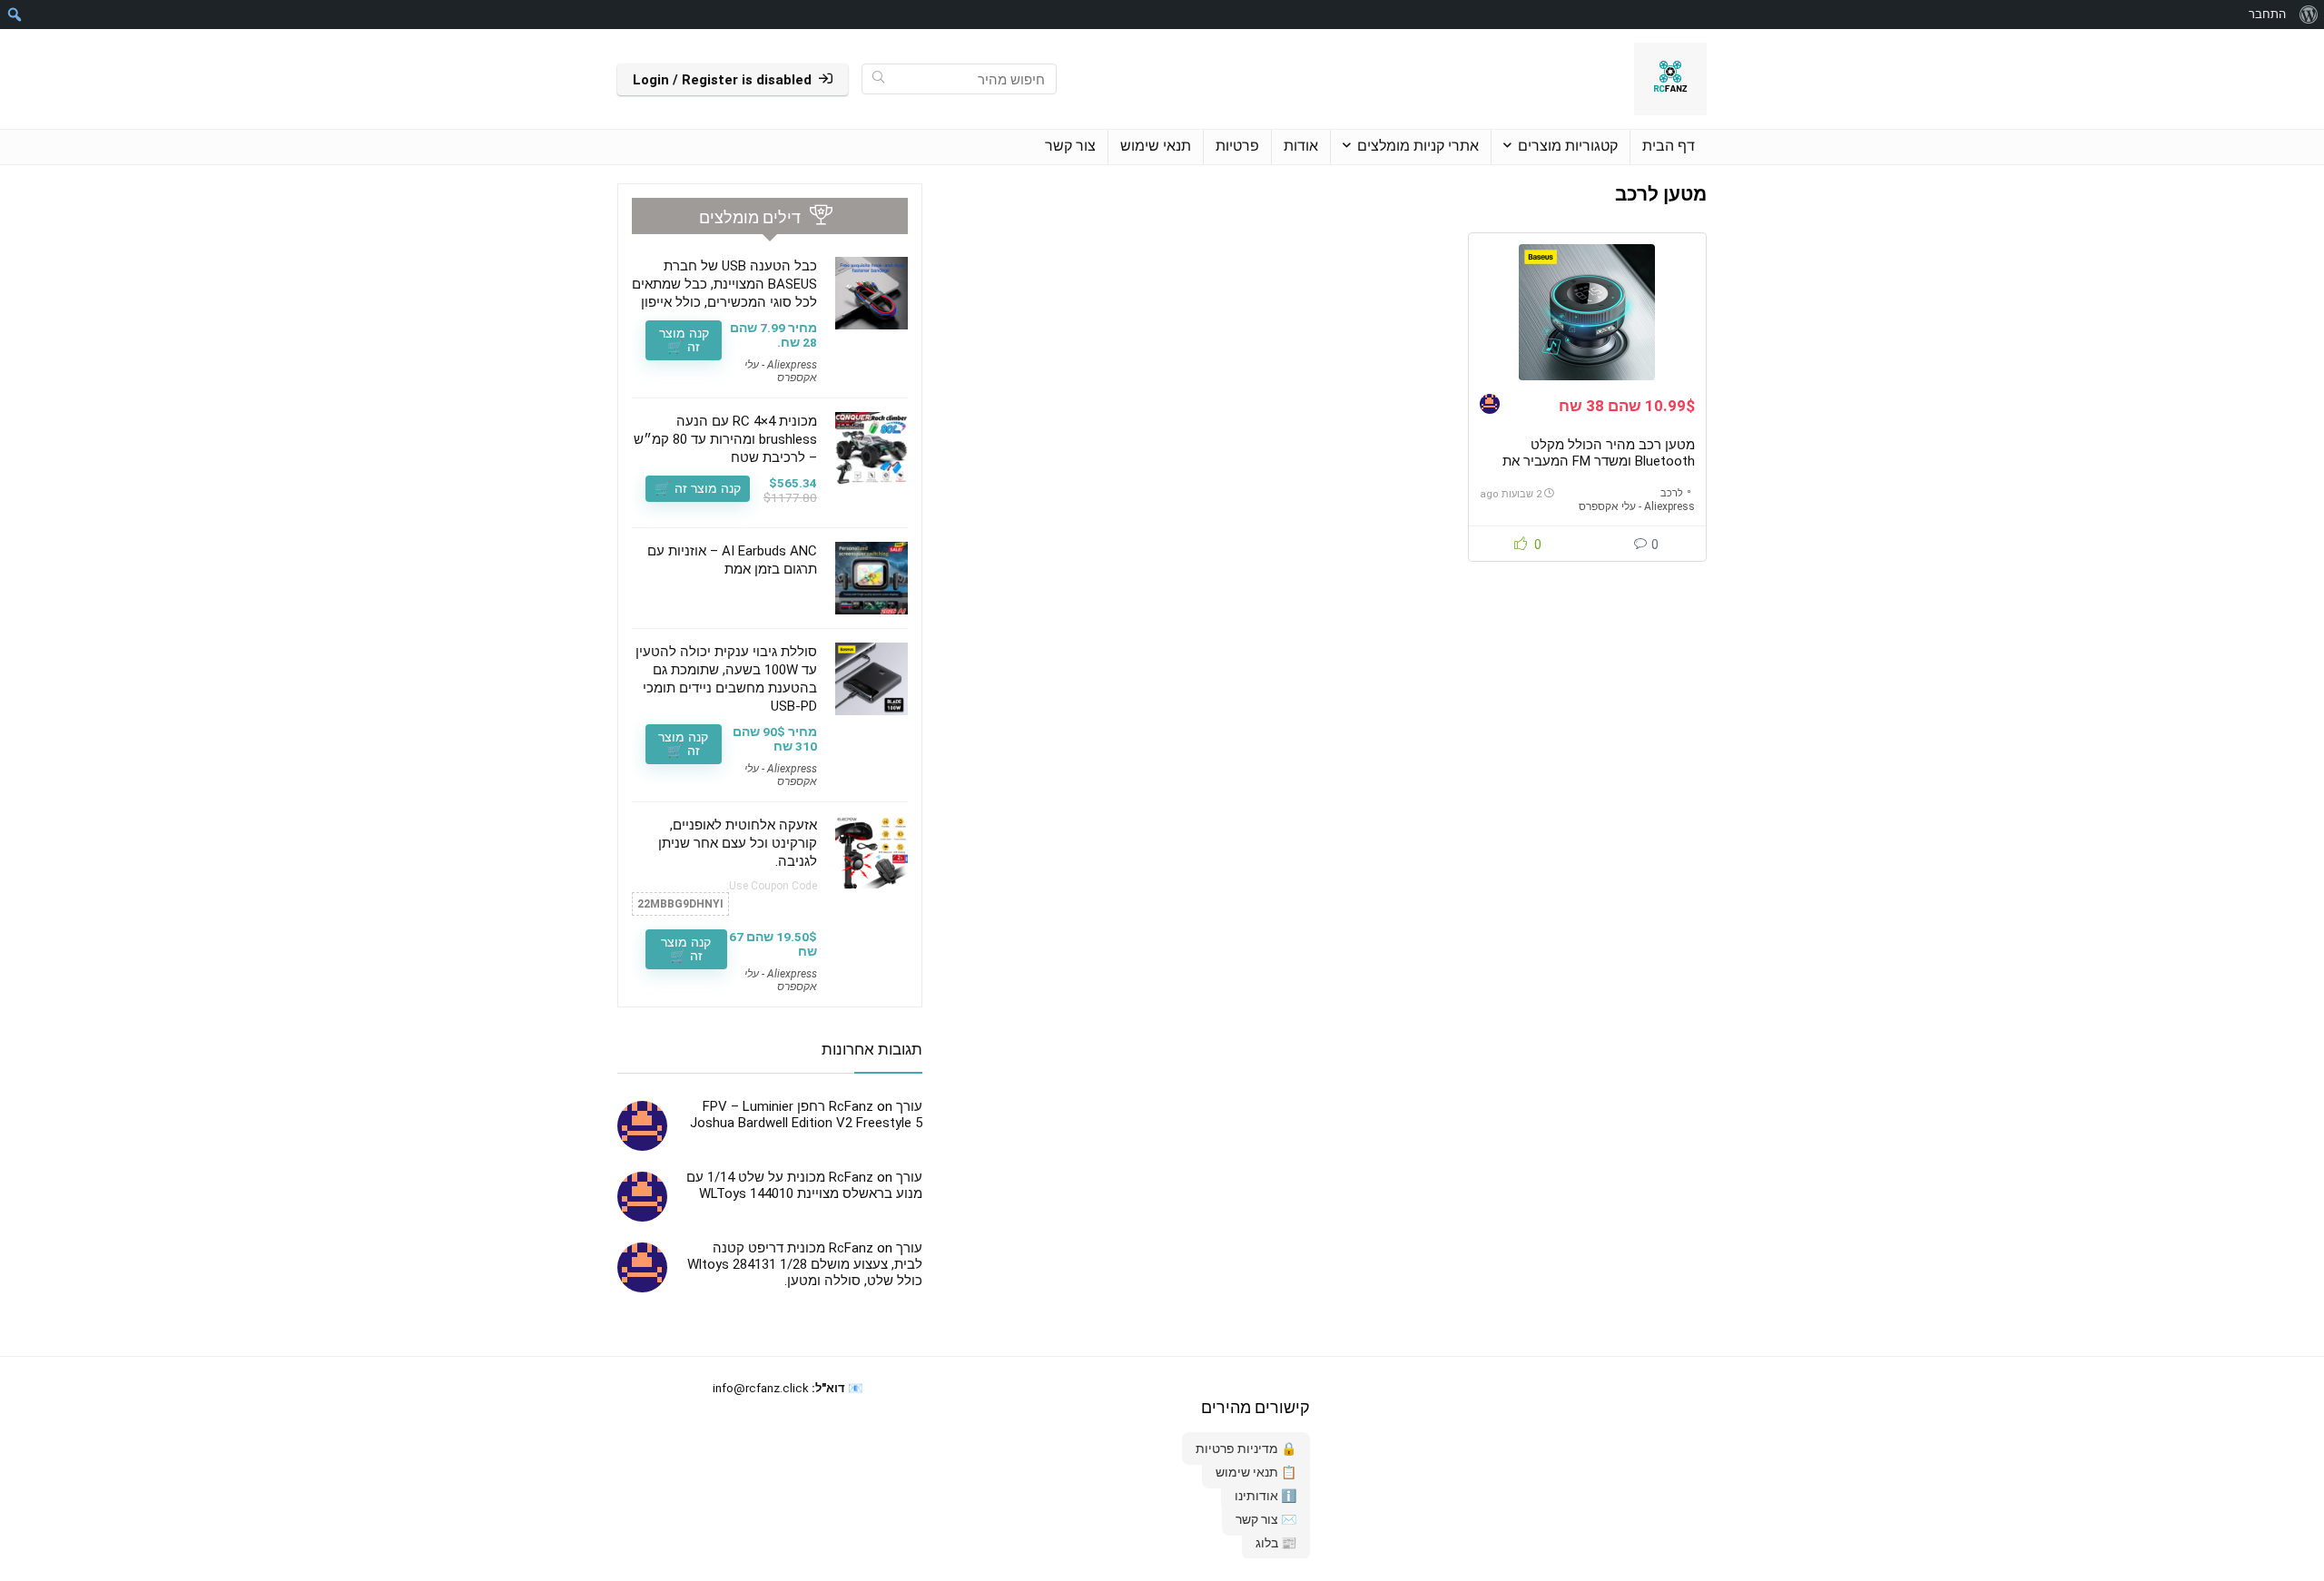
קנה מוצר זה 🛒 (684, 340)
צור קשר (1070, 146)
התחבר (2267, 14)
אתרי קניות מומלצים (1418, 146)
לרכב (1672, 493)
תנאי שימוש (1156, 146)
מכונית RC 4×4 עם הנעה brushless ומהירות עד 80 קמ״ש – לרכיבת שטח (725, 439)
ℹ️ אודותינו (1265, 1496)
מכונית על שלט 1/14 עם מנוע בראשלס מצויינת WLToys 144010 (804, 1185)
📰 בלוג (1276, 1543)
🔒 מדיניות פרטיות (1246, 1448)
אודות (1301, 146)
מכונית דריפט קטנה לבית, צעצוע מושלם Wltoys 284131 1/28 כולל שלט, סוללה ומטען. (805, 1264)
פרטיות (1237, 146)
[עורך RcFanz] (1490, 406)
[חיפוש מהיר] (878, 79)
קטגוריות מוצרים (1568, 146)
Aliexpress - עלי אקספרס (1637, 506)
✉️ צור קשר (1266, 1519)
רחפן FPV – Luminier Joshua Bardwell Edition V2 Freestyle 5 (806, 1115)
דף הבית (1669, 146)
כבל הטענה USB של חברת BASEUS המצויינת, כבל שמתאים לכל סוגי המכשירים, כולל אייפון (724, 284)
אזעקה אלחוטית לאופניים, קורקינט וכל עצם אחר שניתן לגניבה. (738, 843)
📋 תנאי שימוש (1256, 1472)
